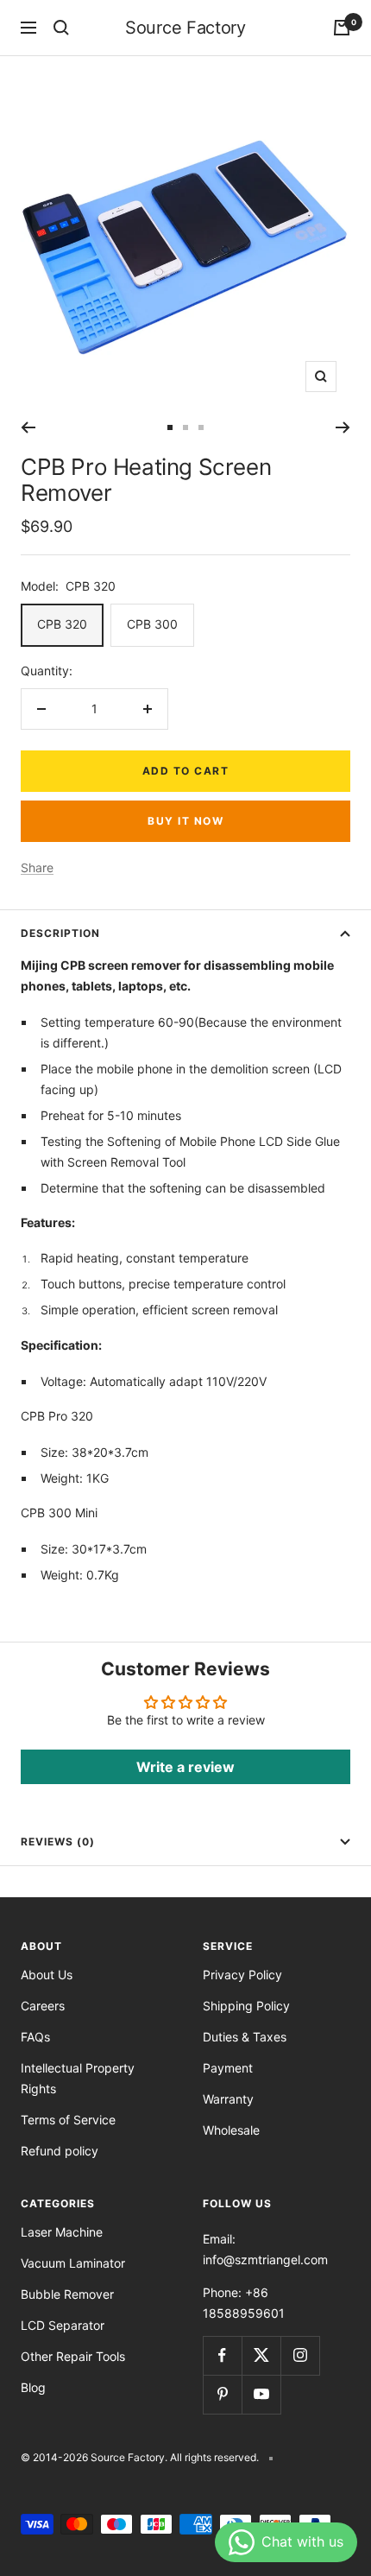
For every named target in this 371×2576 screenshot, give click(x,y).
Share (37, 867)
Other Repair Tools (73, 2356)
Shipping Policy (246, 2006)
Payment (228, 2068)
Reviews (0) (58, 1842)
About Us (47, 1975)
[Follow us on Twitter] (261, 2355)
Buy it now (185, 821)
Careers (43, 2006)
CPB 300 (152, 624)
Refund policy (60, 2151)
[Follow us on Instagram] (300, 2355)
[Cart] (342, 28)
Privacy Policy (242, 1975)
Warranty (228, 2099)
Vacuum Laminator (73, 2263)
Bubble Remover (67, 2294)
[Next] (343, 427)
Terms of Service (68, 2120)
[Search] (61, 28)
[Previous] (28, 427)
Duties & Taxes (245, 2037)
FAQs (35, 2037)
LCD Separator (63, 2325)
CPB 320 (62, 624)
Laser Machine (62, 2232)
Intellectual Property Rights (78, 2078)
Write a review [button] (185, 1767)
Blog (33, 2387)
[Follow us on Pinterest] (222, 2394)
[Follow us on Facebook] (222, 2355)
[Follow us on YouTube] (261, 2394)
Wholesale (231, 2130)
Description (60, 933)
